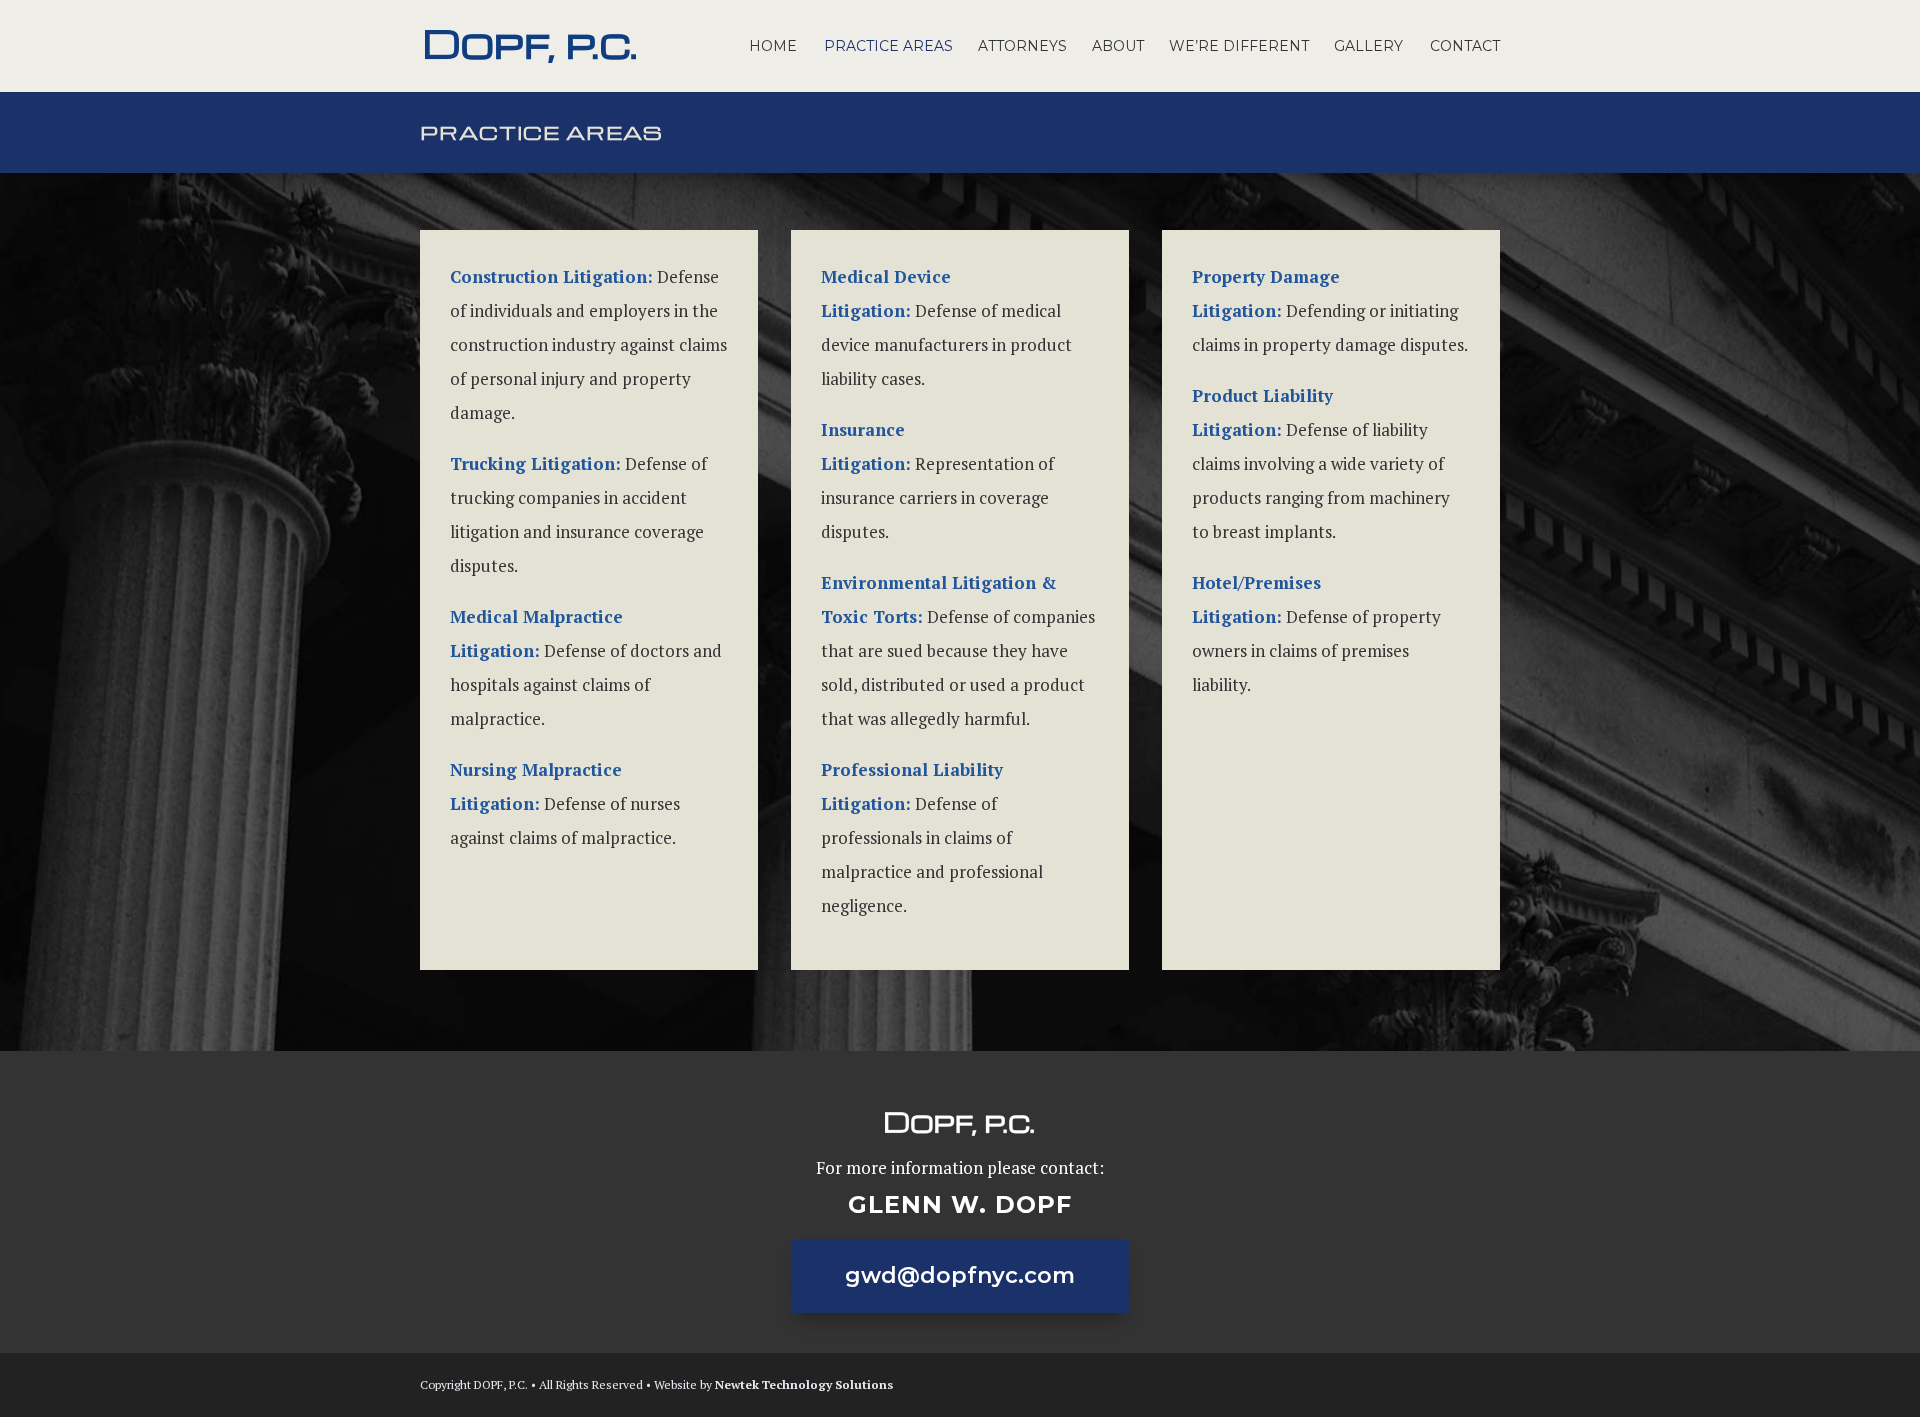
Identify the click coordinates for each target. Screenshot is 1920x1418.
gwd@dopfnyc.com (960, 1275)
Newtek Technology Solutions (804, 1384)
